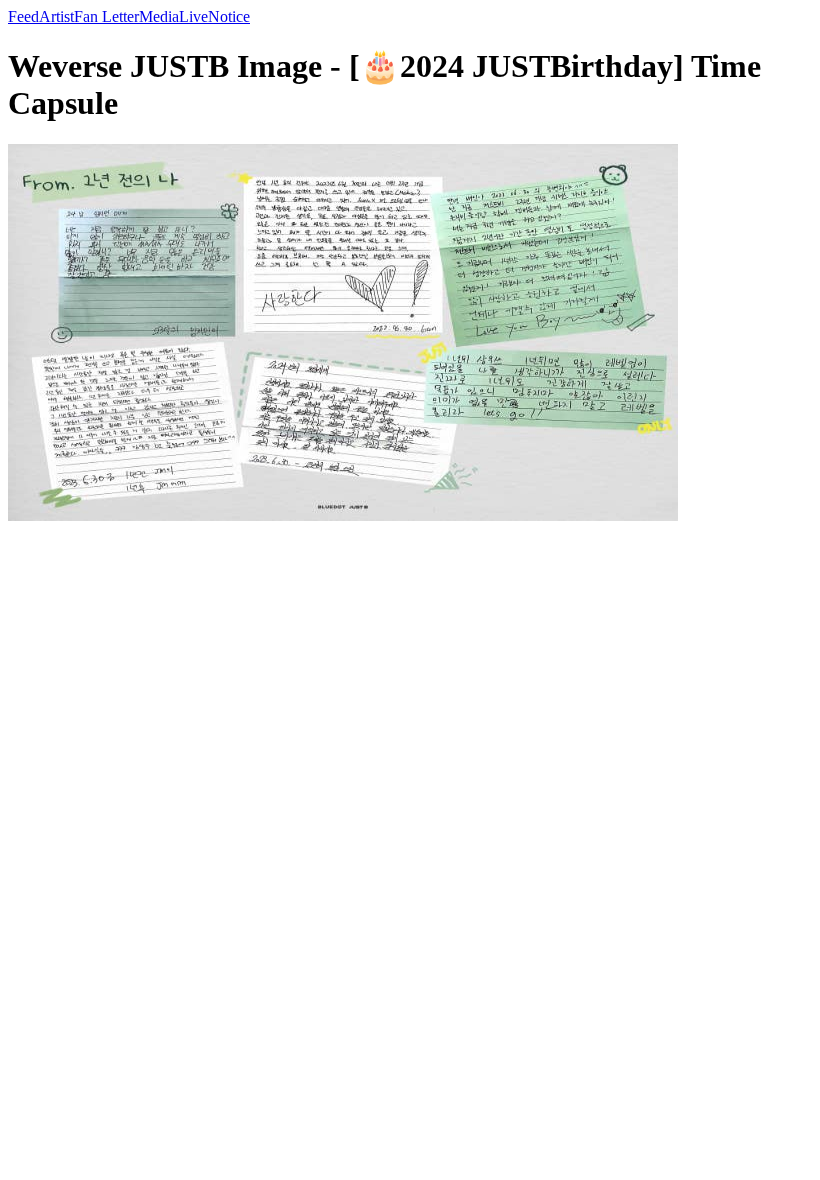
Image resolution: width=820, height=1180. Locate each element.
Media (159, 16)
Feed (23, 16)
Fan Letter (106, 16)
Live (193, 16)
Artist (56, 16)
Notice (229, 16)
